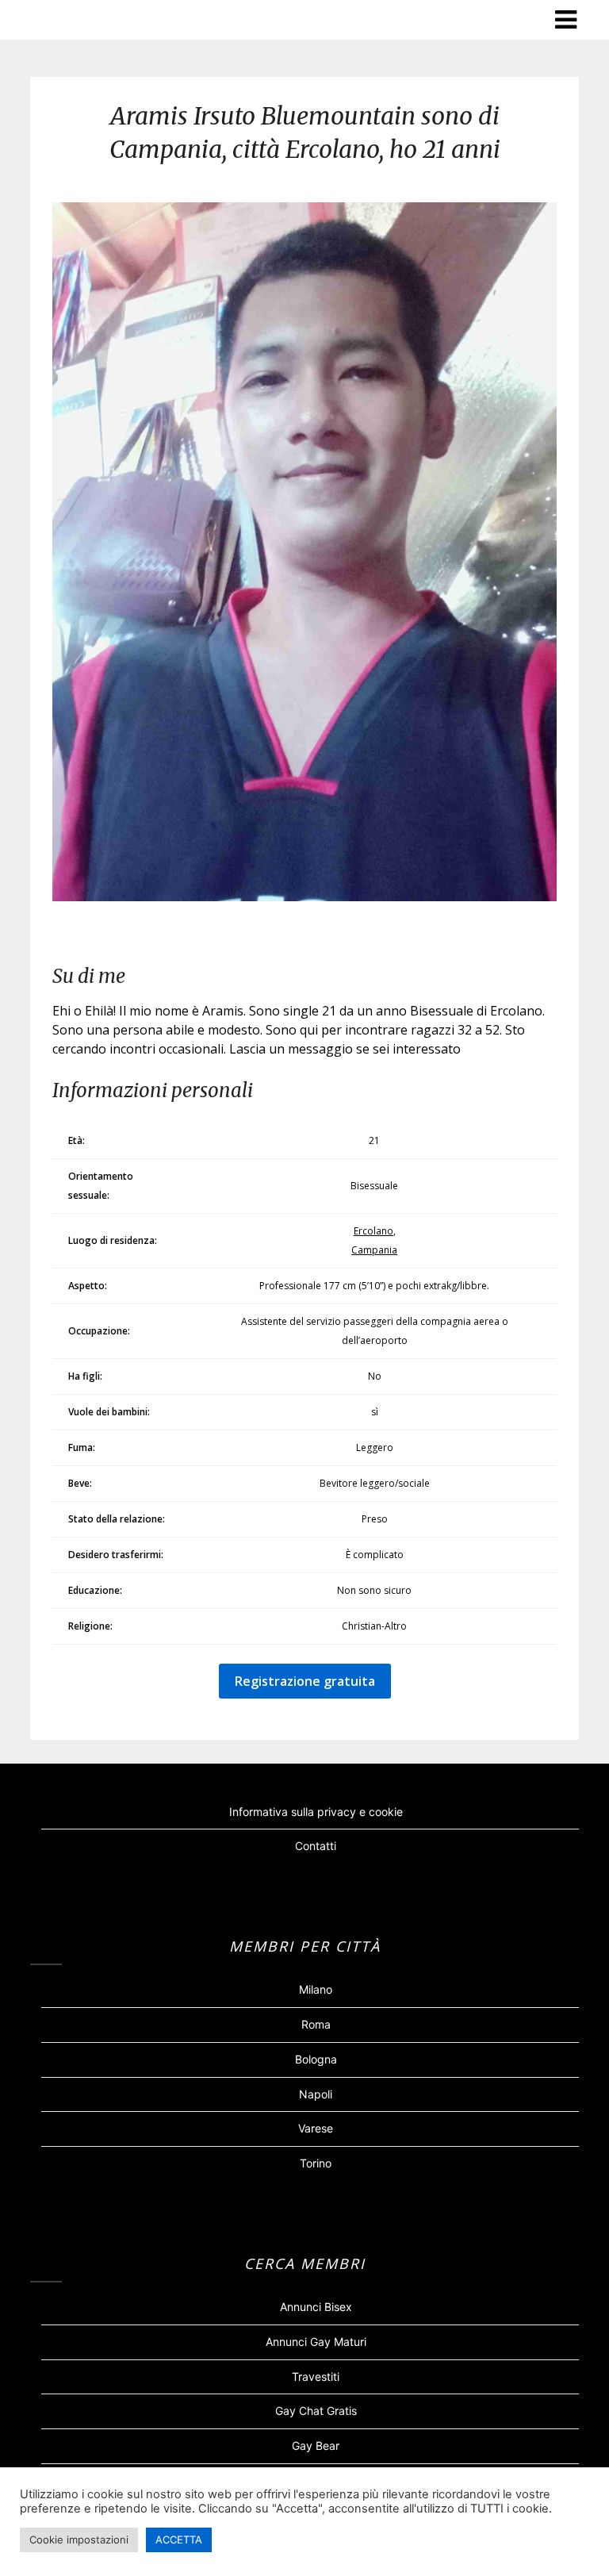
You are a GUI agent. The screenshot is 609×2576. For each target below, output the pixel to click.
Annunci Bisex (316, 2307)
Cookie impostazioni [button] (79, 2540)
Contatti (316, 1846)
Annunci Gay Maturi (316, 2342)
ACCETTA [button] (179, 2540)
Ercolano (373, 1231)
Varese (316, 2128)
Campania (374, 1250)
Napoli (316, 2094)
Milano (316, 1989)
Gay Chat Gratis (316, 2411)
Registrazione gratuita (305, 1681)
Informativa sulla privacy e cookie (316, 1812)
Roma (316, 2024)
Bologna (316, 2059)
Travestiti (316, 2376)
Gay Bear (316, 2445)
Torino (316, 2163)
